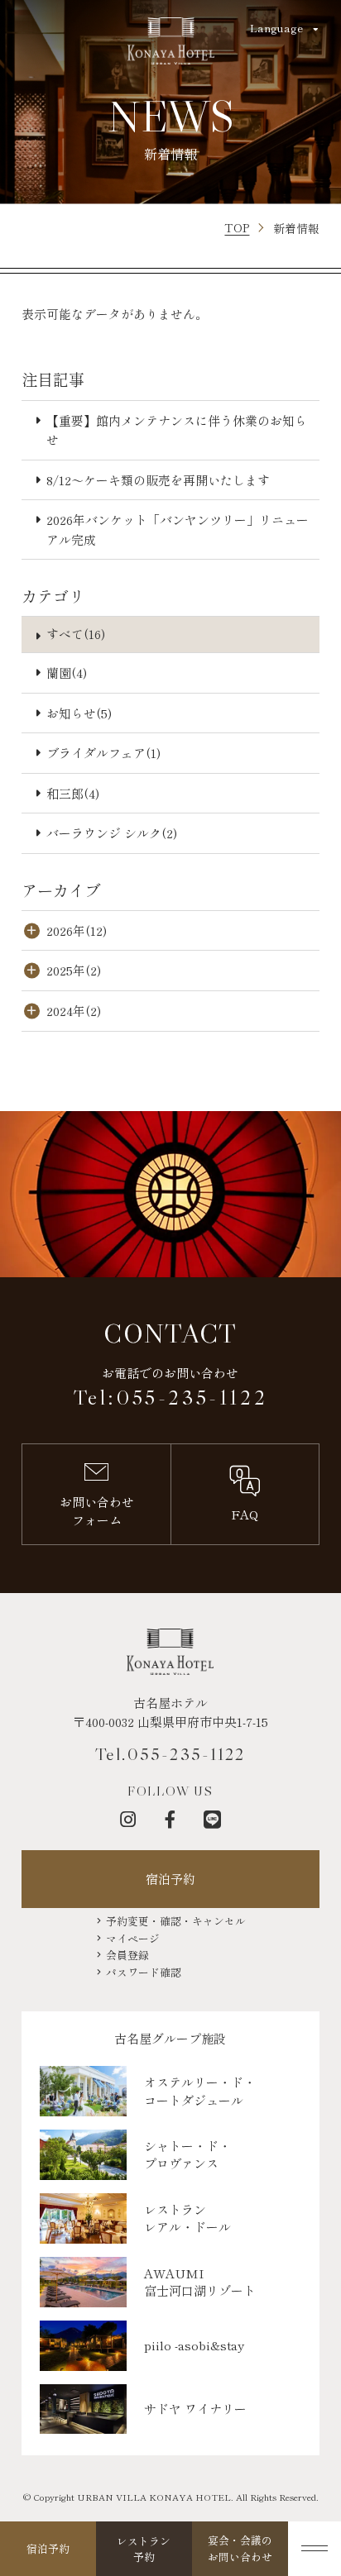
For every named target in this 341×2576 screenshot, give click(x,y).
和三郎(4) (73, 793)
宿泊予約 (170, 1879)
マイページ (133, 1939)
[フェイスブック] (170, 1819)
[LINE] (212, 1819)
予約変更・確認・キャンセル (176, 1921)
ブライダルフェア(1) (103, 753)
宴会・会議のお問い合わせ (240, 2548)
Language (276, 28)
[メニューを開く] (315, 2549)
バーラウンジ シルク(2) (112, 833)
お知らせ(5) (79, 713)
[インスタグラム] (128, 1819)
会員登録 (127, 1955)
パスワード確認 (144, 1973)
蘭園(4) (67, 673)
